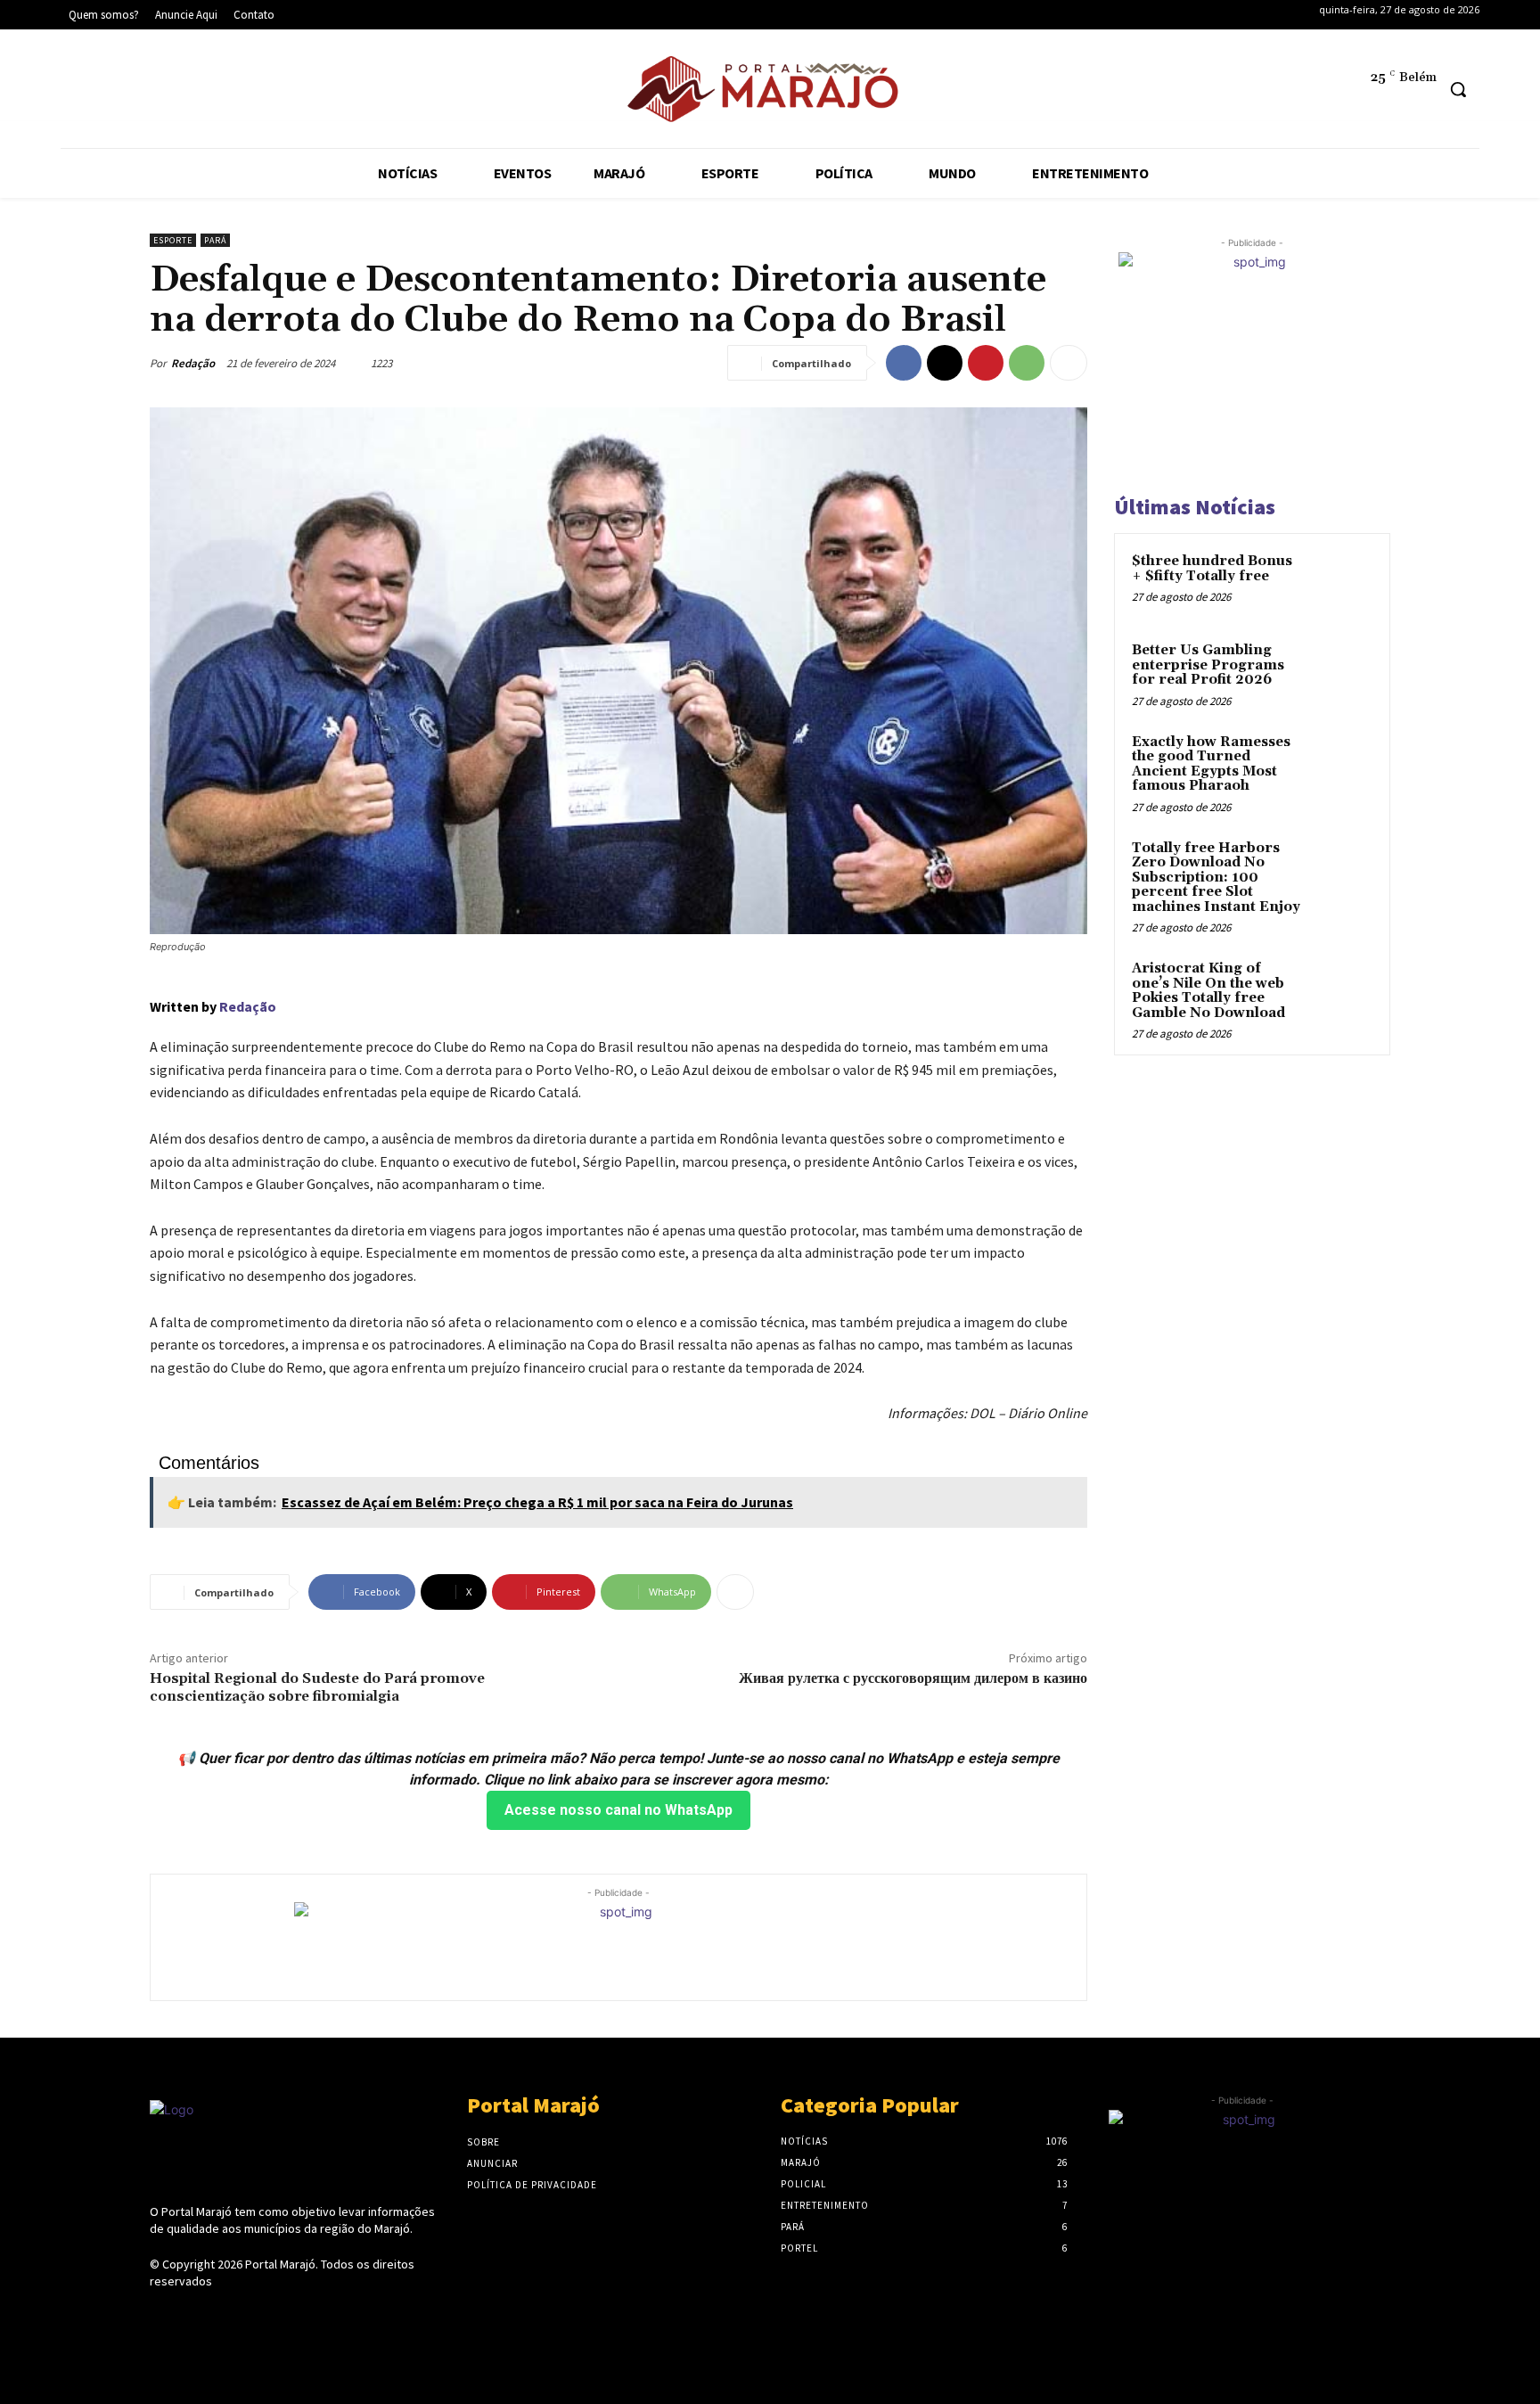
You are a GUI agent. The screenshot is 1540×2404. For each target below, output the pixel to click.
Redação (193, 363)
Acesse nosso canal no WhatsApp (618, 1810)
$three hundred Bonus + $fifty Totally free (1212, 569)
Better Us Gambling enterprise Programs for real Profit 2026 (1208, 665)
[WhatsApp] (1027, 363)
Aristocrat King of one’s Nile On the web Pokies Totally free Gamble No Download (1208, 991)
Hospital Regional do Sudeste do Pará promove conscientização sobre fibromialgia (317, 1687)
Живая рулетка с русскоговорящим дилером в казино (913, 1678)
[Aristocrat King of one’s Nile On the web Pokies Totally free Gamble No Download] (1341, 989)
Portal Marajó (280, 2264)
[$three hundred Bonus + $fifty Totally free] (1341, 582)
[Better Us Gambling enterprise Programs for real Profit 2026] (1341, 671)
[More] (1069, 363)
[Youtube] (246, 92)
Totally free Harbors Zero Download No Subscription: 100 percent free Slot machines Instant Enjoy (1216, 878)
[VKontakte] (255, 2315)
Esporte (173, 240)
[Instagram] (138, 92)
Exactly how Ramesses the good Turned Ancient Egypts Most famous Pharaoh (1211, 764)
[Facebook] (83, 92)
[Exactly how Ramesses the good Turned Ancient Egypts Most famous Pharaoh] (1341, 763)
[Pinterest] (986, 363)
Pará (215, 240)
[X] (192, 92)
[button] (1458, 89)
